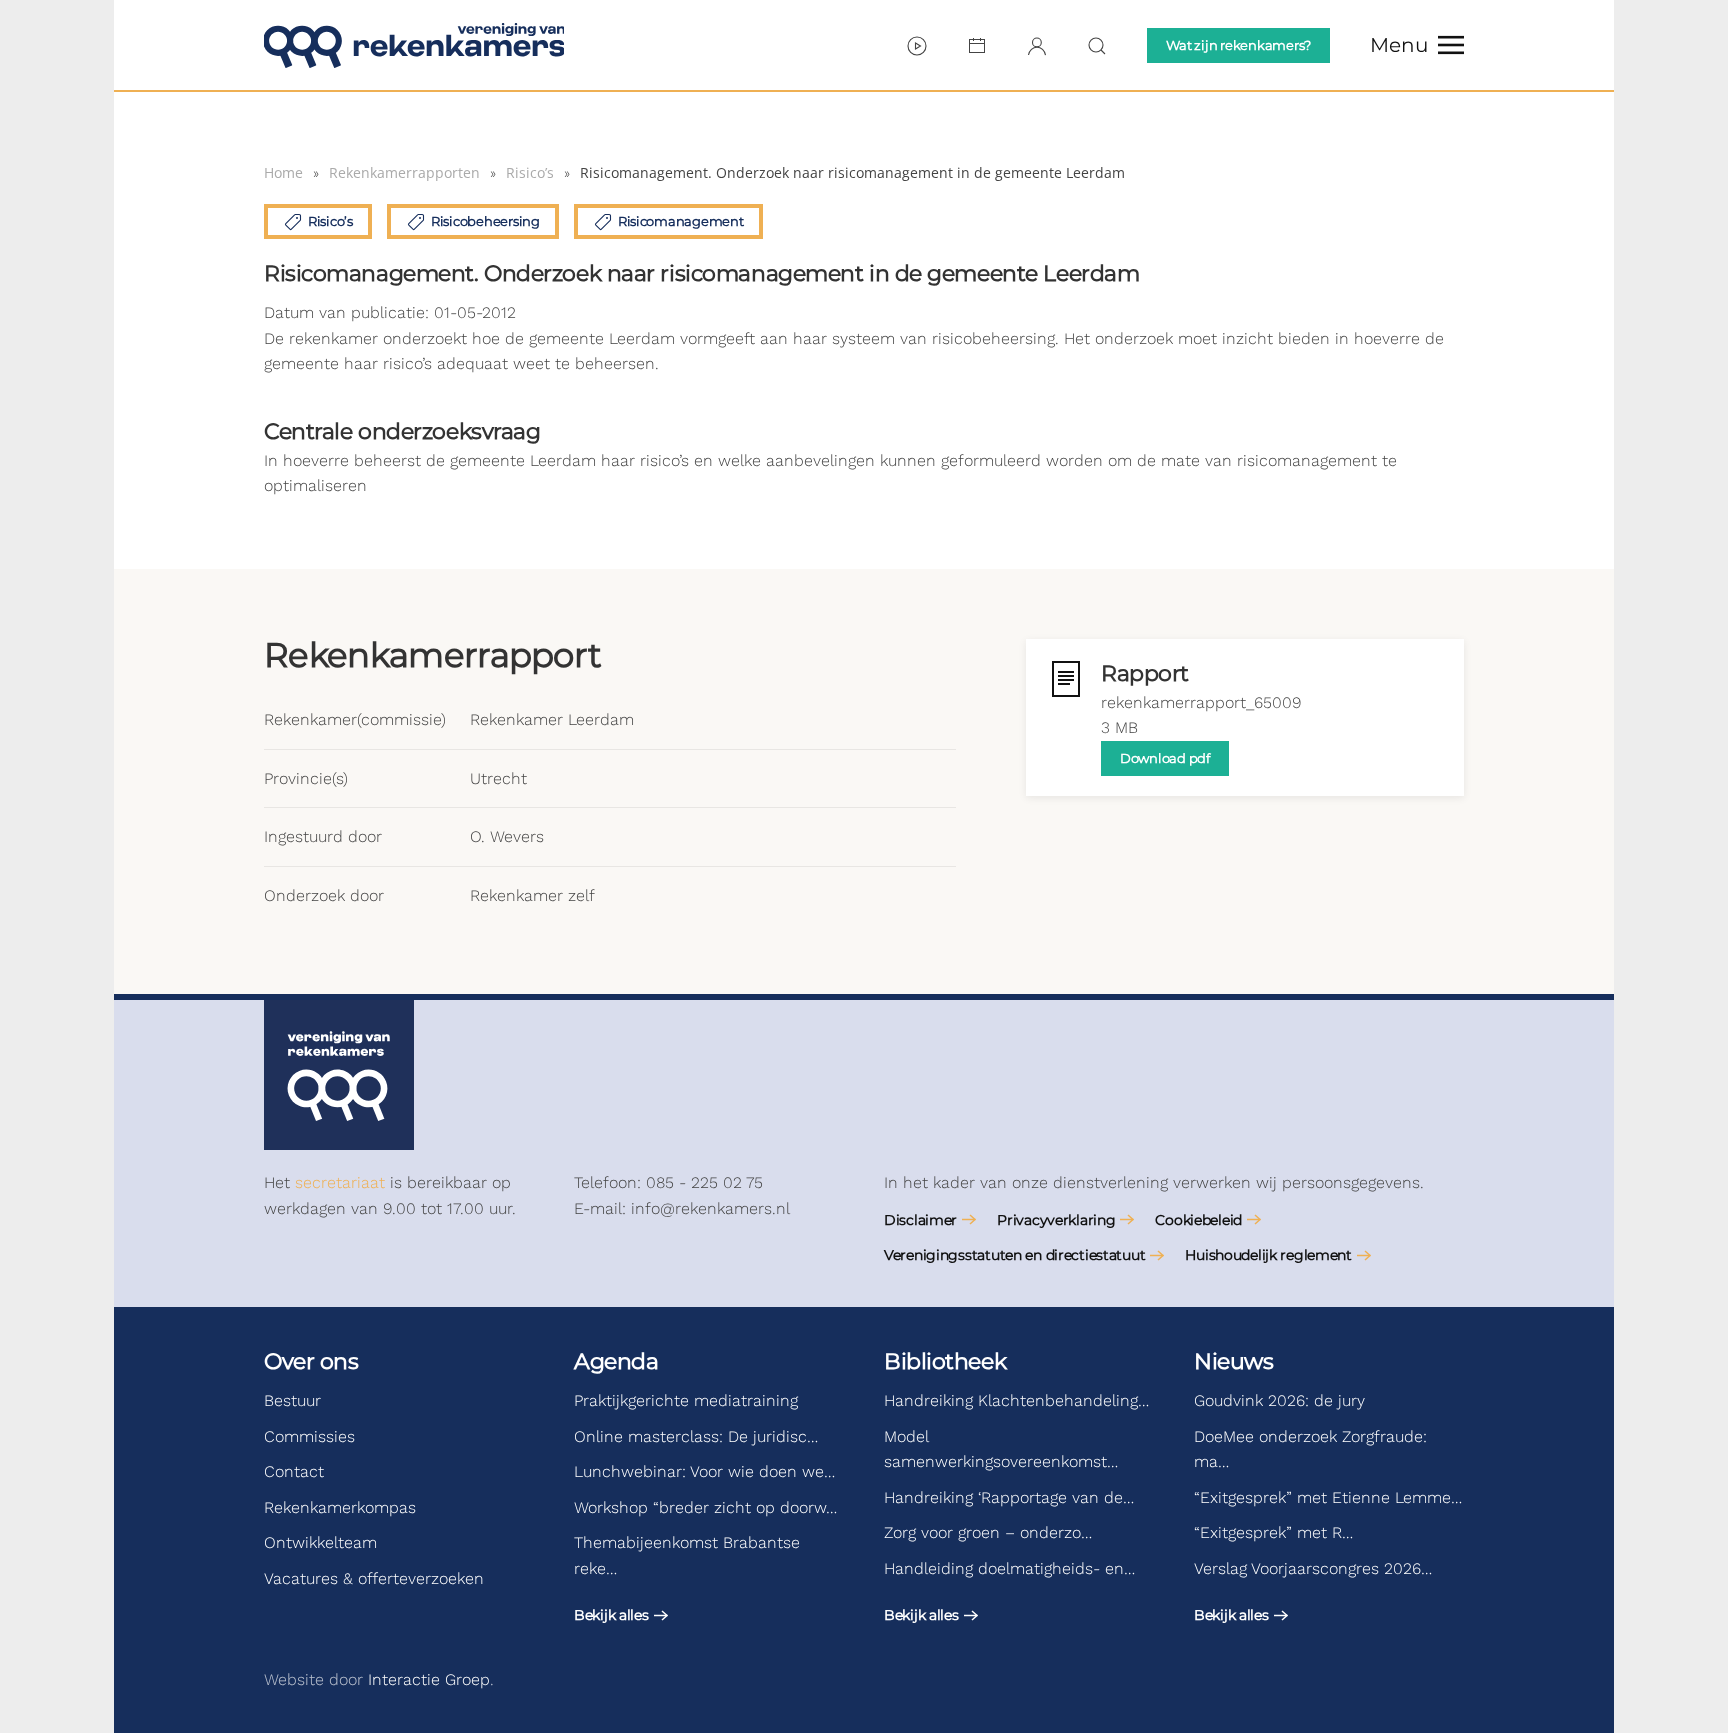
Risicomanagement (681, 221)
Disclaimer (920, 1220)
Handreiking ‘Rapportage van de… (1009, 1497)
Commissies (309, 1436)
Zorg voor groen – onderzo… (988, 1532)
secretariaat (340, 1182)
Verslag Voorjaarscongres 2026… (1313, 1568)
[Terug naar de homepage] (414, 45)
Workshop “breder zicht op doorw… (705, 1507)
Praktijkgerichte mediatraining (686, 1400)
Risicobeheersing (485, 221)
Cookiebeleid (1198, 1220)
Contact (294, 1471)
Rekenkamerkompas (340, 1507)
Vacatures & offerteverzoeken (374, 1578)
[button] (1417, 45)
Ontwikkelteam (320, 1542)
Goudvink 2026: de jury (1279, 1400)
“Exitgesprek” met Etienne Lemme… (1328, 1497)
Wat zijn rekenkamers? (1238, 45)
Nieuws (1233, 1361)
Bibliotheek (945, 1361)
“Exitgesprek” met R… (1273, 1532)
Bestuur (292, 1400)
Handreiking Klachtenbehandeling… (1016, 1400)
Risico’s (330, 221)
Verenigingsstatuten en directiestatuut (1014, 1255)
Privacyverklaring (1056, 1220)
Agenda (616, 1361)
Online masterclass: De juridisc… (696, 1436)
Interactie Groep (429, 1679)
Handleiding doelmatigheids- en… (1009, 1568)
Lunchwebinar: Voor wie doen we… (704, 1471)
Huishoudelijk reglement (1268, 1255)
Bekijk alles (611, 1615)
